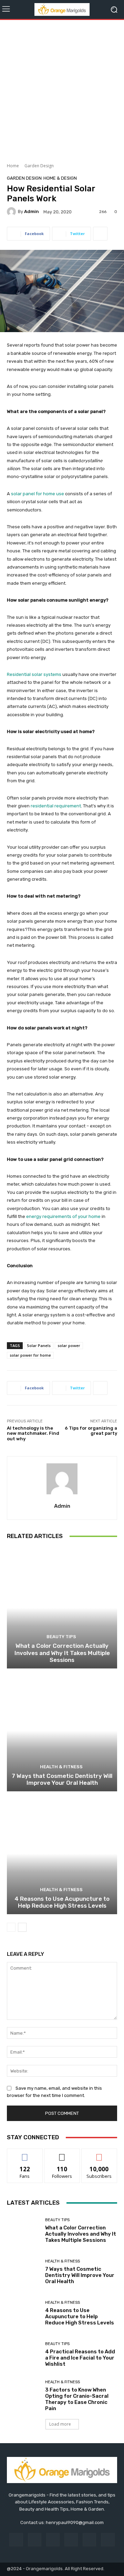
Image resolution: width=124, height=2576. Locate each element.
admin (32, 211)
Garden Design (39, 166)
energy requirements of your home (63, 1216)
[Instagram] (35, 2540)
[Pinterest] (71, 2540)
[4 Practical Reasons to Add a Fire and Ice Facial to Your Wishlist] (23, 2354)
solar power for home (30, 1355)
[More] (100, 234)
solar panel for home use (38, 494)
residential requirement (56, 806)
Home (13, 166)
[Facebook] (16, 2540)
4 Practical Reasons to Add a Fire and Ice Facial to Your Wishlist (80, 2358)
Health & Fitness (61, 1767)
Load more (60, 2424)
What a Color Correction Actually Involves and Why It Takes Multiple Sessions (62, 1653)
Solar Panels (39, 1345)
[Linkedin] (53, 2540)
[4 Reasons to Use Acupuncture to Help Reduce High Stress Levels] (62, 1854)
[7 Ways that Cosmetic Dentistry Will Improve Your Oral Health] (62, 1731)
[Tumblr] (89, 2540)
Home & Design (60, 178)
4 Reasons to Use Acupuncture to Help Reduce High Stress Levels (62, 1902)
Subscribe (99, 2154)
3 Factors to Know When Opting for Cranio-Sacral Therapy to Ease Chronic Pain (77, 2399)
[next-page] (22, 1927)
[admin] (12, 212)
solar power (69, 1345)
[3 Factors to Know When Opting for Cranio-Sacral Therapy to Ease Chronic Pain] (23, 2396)
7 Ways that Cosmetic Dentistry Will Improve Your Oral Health (62, 1779)
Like (25, 2154)
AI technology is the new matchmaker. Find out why (33, 1433)
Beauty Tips (61, 1637)
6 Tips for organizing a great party (91, 1431)
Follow (62, 2154)
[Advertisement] (62, 89)
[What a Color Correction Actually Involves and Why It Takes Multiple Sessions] (62, 1608)
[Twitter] (108, 2540)
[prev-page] (11, 1927)
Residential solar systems (34, 674)
